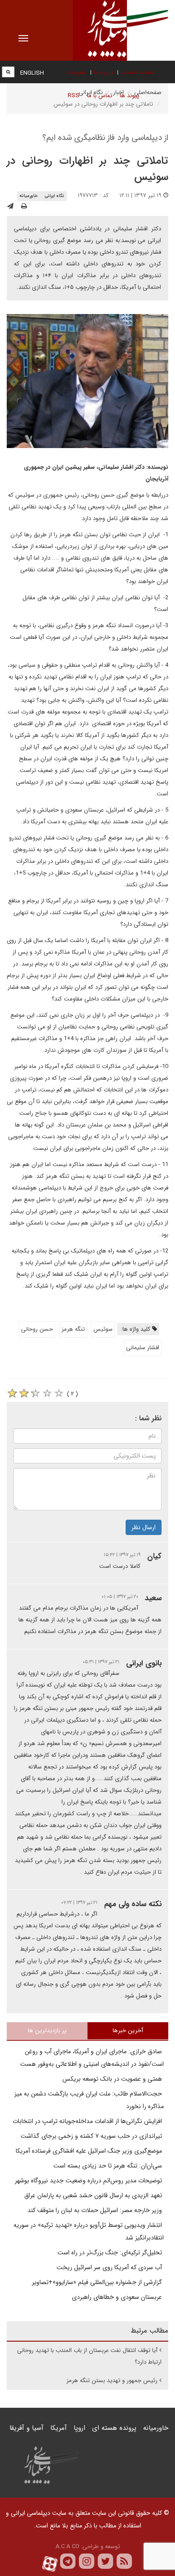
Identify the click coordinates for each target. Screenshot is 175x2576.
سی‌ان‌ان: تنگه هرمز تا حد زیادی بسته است (109, 2166)
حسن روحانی (37, 1329)
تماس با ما (100, 96)
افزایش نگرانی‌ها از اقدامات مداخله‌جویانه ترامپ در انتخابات (88, 2121)
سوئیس (103, 1329)
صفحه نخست (138, 72)
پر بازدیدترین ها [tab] (47, 2031)
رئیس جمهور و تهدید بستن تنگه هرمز (112, 2381)
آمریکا (59, 2428)
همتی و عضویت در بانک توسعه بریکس (113, 2079)
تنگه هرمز (73, 1329)
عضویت (77, 72)
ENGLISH (32, 73)
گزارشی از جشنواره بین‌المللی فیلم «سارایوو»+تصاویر (98, 2282)
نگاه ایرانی (54, 196)
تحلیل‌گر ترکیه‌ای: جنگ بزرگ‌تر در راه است (111, 2253)
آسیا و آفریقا (26, 2428)
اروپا (79, 2428)
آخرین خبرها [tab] (128, 2031)
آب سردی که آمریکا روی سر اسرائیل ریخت (110, 2267)
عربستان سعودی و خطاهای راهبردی (118, 2297)
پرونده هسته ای (114, 2428)
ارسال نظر (144, 1527)
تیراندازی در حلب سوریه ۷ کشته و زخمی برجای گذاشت (92, 2136)
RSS (74, 96)
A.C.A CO (68, 2547)
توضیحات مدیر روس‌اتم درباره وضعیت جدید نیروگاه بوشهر (89, 2181)
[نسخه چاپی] (24, 206)
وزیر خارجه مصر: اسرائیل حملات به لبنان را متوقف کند (96, 2210)
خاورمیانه (28, 196)
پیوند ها (129, 96)
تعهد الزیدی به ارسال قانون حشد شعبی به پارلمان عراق (94, 2195)
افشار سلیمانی (143, 1348)
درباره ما (103, 72)
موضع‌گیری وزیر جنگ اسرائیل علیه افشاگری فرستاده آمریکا (90, 2151)
